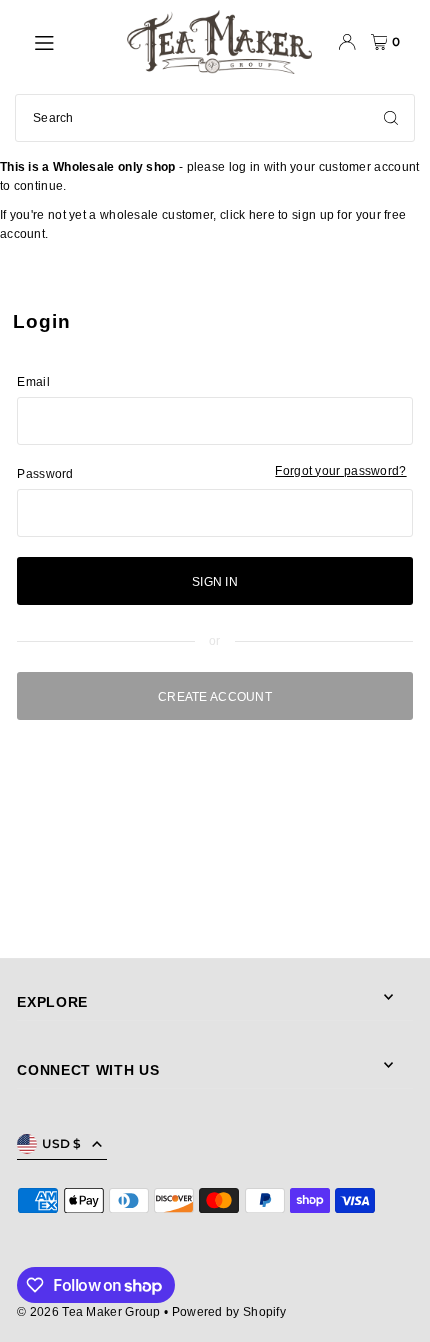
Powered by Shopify (229, 1312)
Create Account (215, 697)
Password (45, 474)
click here (247, 215)
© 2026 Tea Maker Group (89, 1312)
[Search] (391, 118)
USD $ (62, 1143)
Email (33, 382)
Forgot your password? (340, 471)
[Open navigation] (70, 41)
